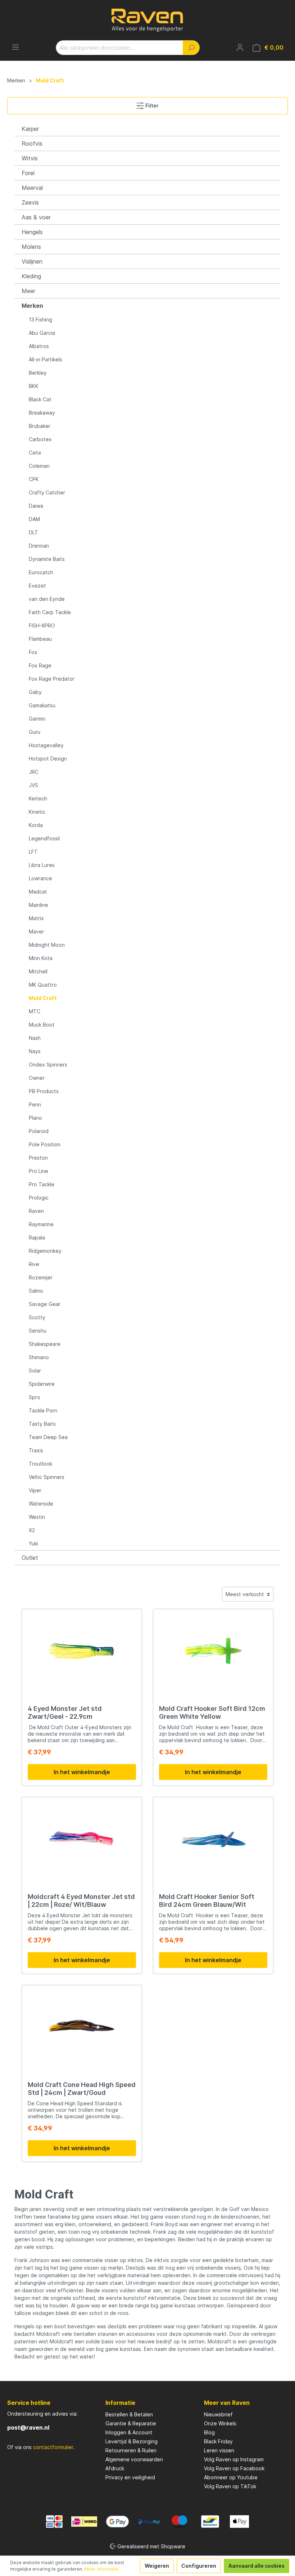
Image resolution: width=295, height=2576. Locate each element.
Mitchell (38, 971)
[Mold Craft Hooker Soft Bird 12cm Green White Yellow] (213, 1651)
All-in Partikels (46, 359)
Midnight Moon (47, 945)
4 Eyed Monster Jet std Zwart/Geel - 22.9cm (65, 1712)
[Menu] (15, 47)
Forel (28, 173)
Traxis (36, 1450)
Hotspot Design (48, 759)
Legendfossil (44, 838)
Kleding (31, 276)
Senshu (38, 1331)
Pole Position (45, 1144)
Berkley (38, 373)
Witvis (30, 158)
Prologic (39, 1198)
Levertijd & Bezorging (131, 2441)
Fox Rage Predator (52, 679)
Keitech (38, 798)
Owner (37, 1078)
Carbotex (40, 439)
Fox (33, 652)
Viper (35, 1490)
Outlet (30, 1558)
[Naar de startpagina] (147, 20)
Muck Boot (42, 1025)
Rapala (37, 1237)
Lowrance (40, 878)
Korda (36, 825)
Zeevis (30, 202)
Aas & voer (36, 217)
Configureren (199, 2566)
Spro (35, 1397)
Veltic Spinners (47, 1477)
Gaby (35, 692)
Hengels (32, 232)
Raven (36, 1211)
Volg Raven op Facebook (234, 2468)
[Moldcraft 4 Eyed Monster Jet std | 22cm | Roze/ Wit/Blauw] (82, 1839)
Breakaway (42, 413)
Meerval (32, 188)
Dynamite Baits (47, 559)
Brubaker (40, 426)
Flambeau (40, 639)
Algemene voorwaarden (134, 2459)
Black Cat (40, 399)
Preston (38, 1158)
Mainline (38, 905)
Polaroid (39, 1131)
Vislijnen (32, 261)
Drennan (39, 546)
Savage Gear (45, 1304)
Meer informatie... (103, 2569)
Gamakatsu (42, 705)
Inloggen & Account (129, 2432)
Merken (32, 306)
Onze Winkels (220, 2423)
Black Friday (218, 2441)
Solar (35, 1371)
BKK (34, 386)
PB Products (44, 1091)
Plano (35, 1118)
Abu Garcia (42, 333)
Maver (36, 931)
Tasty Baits (42, 1424)
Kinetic (37, 812)
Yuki (33, 1543)
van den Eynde (47, 599)
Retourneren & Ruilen (131, 2450)
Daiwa (36, 506)
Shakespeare (45, 1344)
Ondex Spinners (48, 1065)
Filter (151, 106)
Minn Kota (41, 958)
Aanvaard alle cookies (257, 2566)
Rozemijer (41, 1277)
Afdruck (115, 2468)
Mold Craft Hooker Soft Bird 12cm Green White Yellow (212, 1712)
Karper (30, 129)
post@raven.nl (28, 2427)
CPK (34, 479)
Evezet (37, 586)
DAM (34, 519)
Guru (35, 732)
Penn (35, 1104)
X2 (32, 1530)
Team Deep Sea (48, 1437)
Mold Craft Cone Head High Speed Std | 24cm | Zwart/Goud (82, 2089)
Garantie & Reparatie (131, 2423)
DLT (33, 532)
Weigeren (157, 2566)
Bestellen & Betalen (129, 2414)
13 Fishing (40, 319)
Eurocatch (41, 572)
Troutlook (40, 1464)
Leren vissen (219, 2450)
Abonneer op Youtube (231, 2477)
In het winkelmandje (82, 1772)
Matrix (36, 918)
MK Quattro (43, 985)
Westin (37, 1517)
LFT (33, 852)
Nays (35, 1051)
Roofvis (32, 143)
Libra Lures (42, 865)
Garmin (37, 719)
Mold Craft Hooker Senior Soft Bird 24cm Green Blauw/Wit (207, 1901)
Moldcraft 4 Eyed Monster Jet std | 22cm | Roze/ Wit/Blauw (81, 1901)
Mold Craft (43, 998)
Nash (35, 1038)
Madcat (38, 892)
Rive (34, 1264)
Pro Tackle (42, 1184)
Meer (28, 291)
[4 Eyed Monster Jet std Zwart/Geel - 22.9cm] (82, 1651)
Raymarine (41, 1224)
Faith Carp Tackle (50, 612)
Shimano (39, 1357)
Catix (35, 453)
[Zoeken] (191, 48)
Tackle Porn (43, 1410)
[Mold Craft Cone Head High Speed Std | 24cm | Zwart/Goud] (82, 2027)
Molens (31, 247)
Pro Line (38, 1171)
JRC (34, 772)
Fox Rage (40, 665)
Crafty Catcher (47, 492)
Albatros (39, 346)
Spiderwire (42, 1384)
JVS (33, 785)
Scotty (37, 1317)
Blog (209, 2432)
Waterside (41, 1504)
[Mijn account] (240, 47)
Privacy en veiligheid (130, 2477)
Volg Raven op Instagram (234, 2459)
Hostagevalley (46, 745)
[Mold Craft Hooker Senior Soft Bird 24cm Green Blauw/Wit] (213, 1839)
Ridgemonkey (45, 1251)
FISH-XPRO (42, 625)
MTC (35, 1011)
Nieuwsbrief (218, 2414)
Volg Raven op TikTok (230, 2486)
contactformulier (53, 2447)
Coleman (39, 466)
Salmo (36, 1291)
